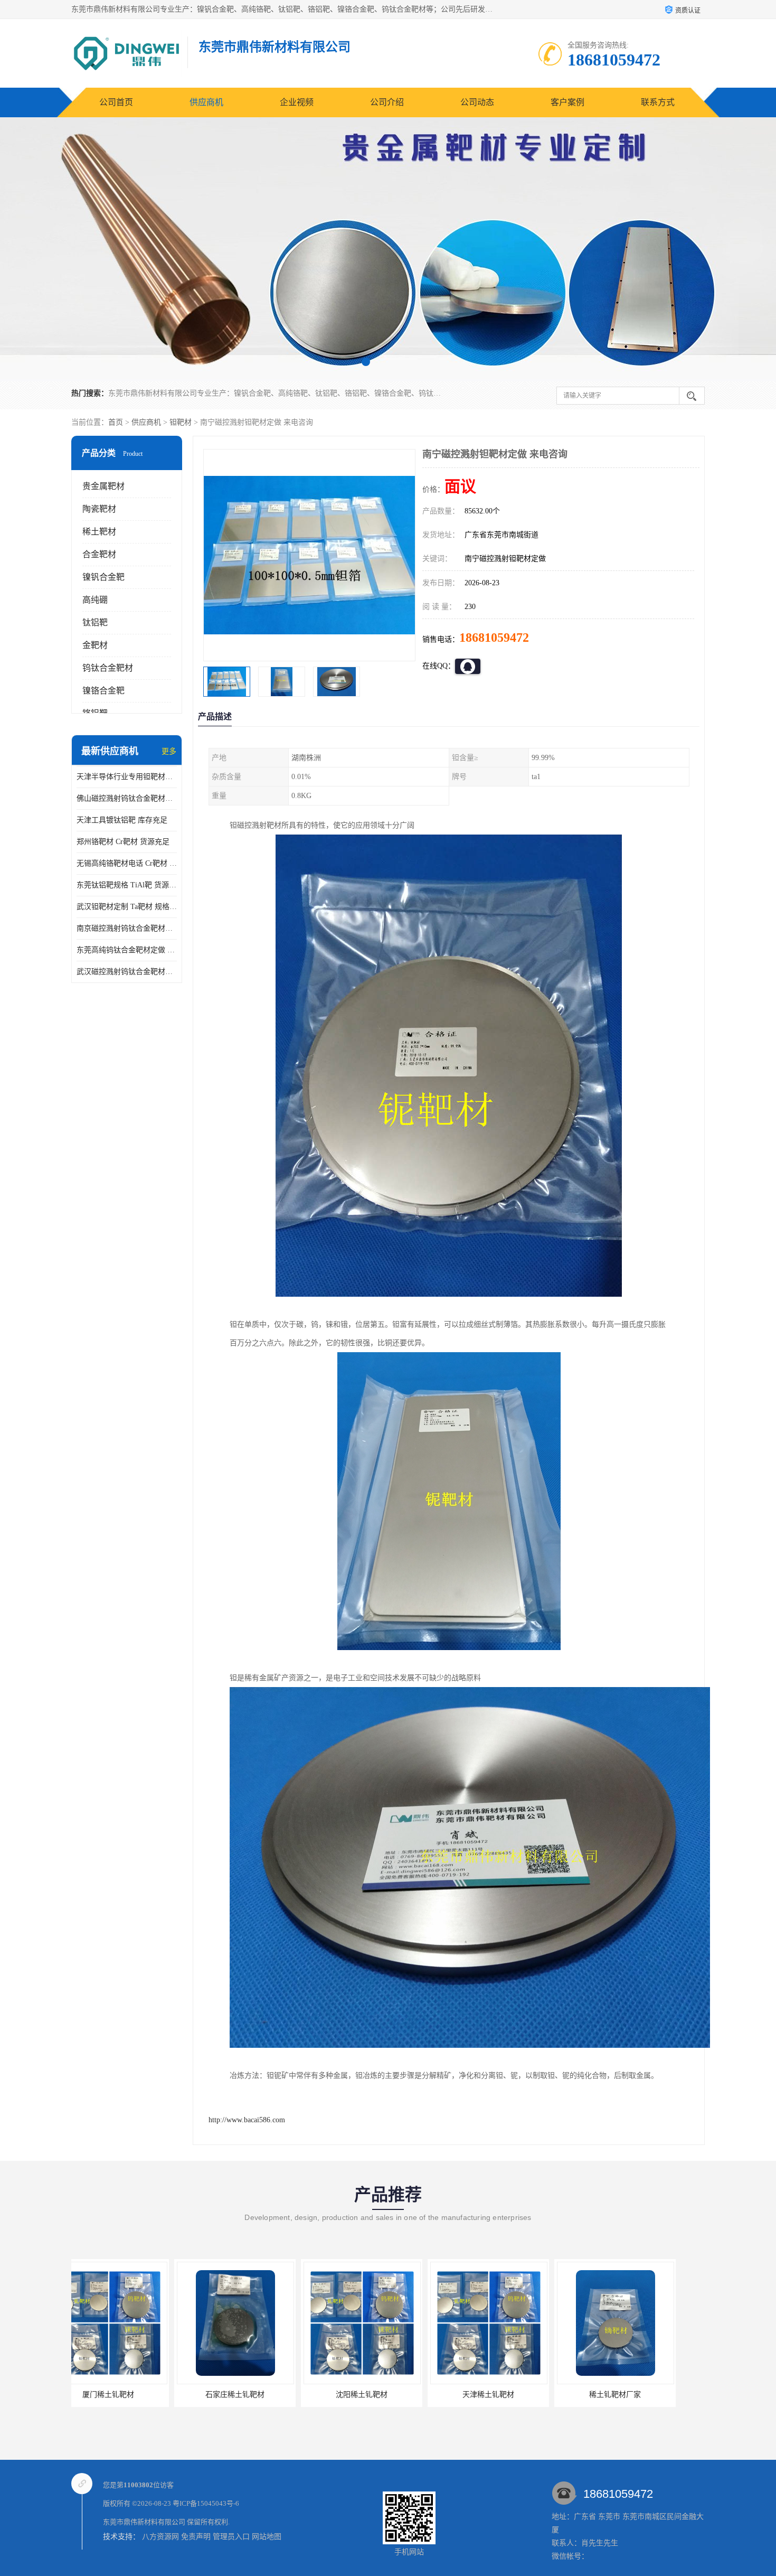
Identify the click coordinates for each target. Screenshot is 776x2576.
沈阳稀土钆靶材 (132, 2395)
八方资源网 (160, 2537)
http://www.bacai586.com (247, 2120)
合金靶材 (99, 554)
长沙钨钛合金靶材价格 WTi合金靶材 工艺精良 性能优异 (545, 2395)
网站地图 (267, 2537)
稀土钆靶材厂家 (385, 2395)
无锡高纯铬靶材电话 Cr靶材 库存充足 (127, 863)
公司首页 (116, 102)
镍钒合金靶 (103, 577)
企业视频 (297, 102)
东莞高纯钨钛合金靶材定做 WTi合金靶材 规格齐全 (127, 950)
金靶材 (95, 645)
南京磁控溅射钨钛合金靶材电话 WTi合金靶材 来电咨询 (127, 928)
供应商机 (206, 102)
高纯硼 (95, 600)
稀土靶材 (99, 532)
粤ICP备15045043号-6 (206, 2503)
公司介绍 (387, 102)
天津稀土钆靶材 (259, 2395)
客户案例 (567, 102)
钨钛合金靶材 (108, 668)
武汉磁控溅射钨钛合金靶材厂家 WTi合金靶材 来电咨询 (127, 972)
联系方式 (658, 102)
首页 (116, 422)
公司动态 (477, 102)
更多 (169, 751)
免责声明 (196, 2537)
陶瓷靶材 (99, 509)
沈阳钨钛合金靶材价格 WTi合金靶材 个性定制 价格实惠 (672, 2395)
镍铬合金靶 (103, 691)
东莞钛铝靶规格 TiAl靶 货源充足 (127, 885)
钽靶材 (181, 422)
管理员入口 (231, 2537)
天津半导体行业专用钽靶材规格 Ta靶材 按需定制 (127, 777)
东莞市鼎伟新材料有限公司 (144, 2522)
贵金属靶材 (103, 486)
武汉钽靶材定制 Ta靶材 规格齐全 (127, 907)
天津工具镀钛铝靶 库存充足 (122, 820)
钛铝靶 (95, 622)
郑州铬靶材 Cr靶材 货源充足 (123, 842)
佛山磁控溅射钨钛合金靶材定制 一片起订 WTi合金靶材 (127, 798)
